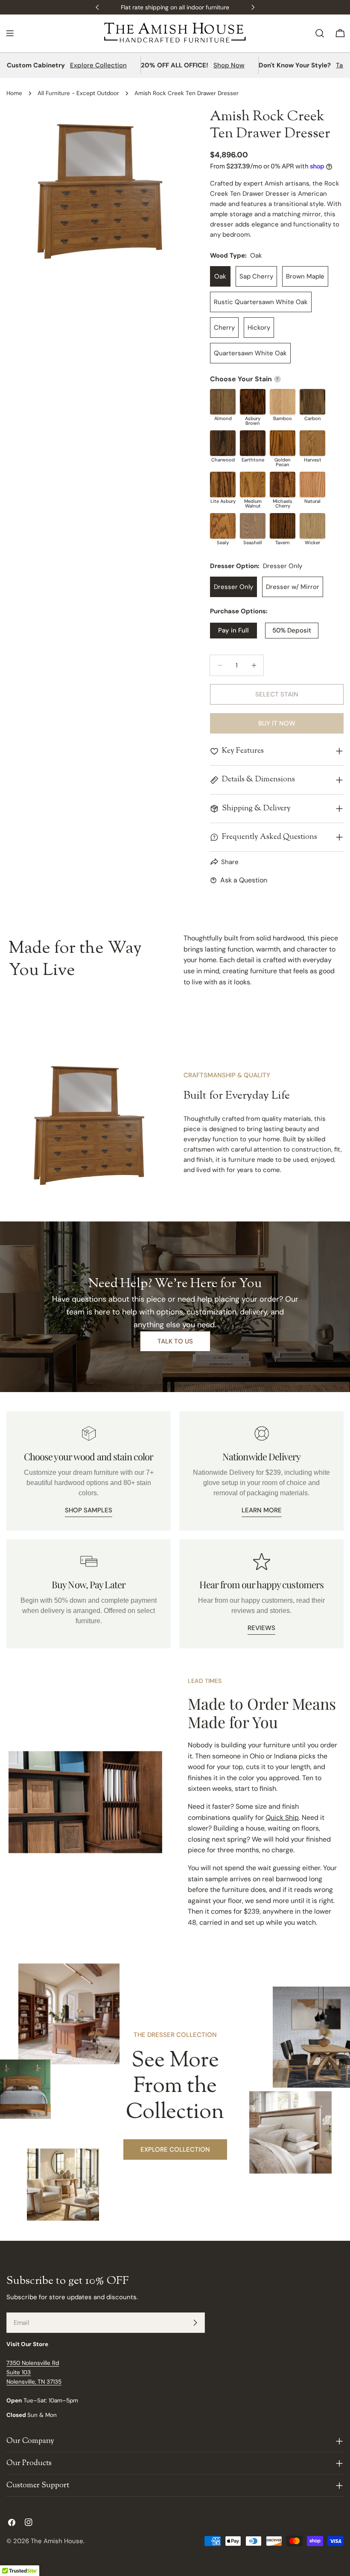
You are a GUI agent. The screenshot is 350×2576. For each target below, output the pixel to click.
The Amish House (57, 2541)
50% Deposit (292, 630)
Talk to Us (175, 1341)
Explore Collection (98, 65)
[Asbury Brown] (253, 402)
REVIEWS (261, 1628)
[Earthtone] (253, 443)
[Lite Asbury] (223, 484)
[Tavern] (283, 526)
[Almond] (223, 402)
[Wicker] (312, 526)
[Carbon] (312, 402)
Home (14, 93)
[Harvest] (312, 443)
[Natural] (312, 484)
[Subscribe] (195, 2323)
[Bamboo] (283, 402)
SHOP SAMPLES (89, 1510)
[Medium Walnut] (253, 484)
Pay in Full (233, 630)
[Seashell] (253, 526)
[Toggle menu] (10, 33)
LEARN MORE (262, 1510)
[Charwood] (223, 443)
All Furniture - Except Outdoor (78, 93)
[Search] (320, 33)
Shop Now (229, 65)
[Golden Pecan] (283, 443)
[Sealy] (223, 526)
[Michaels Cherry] (283, 484)
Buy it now (277, 723)
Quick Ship (282, 1817)
